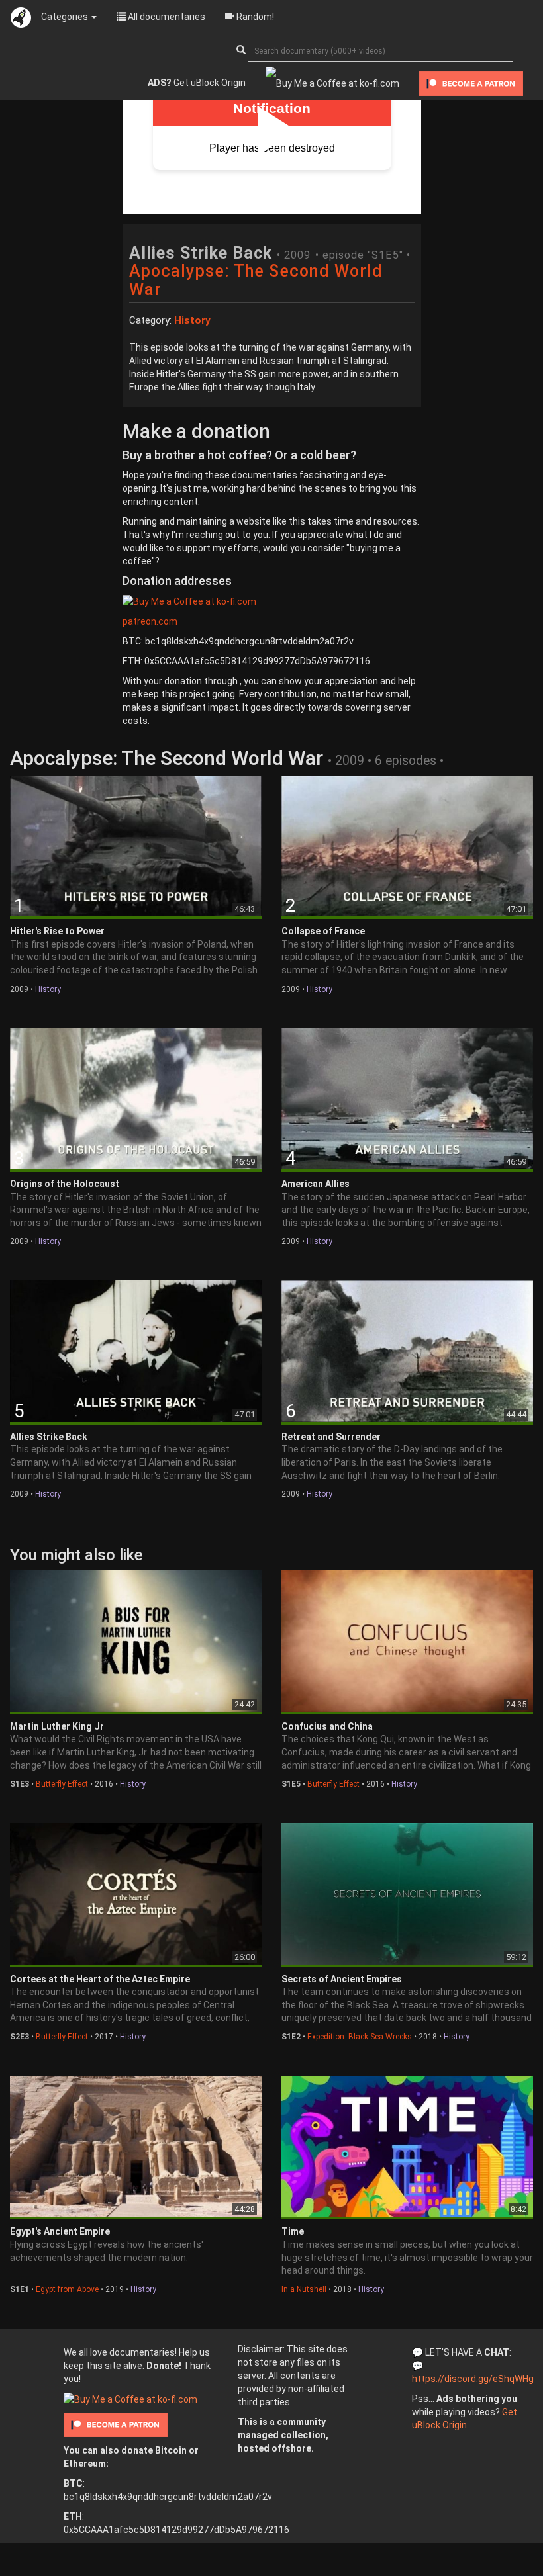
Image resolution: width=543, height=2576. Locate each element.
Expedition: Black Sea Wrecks (360, 2037)
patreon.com (150, 621)
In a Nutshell (304, 2289)
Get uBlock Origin (197, 83)
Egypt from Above (67, 2289)
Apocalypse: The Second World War (256, 280)
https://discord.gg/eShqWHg (473, 2379)
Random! (254, 17)
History (48, 989)
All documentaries (166, 17)
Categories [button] (66, 17)
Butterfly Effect (62, 1784)
